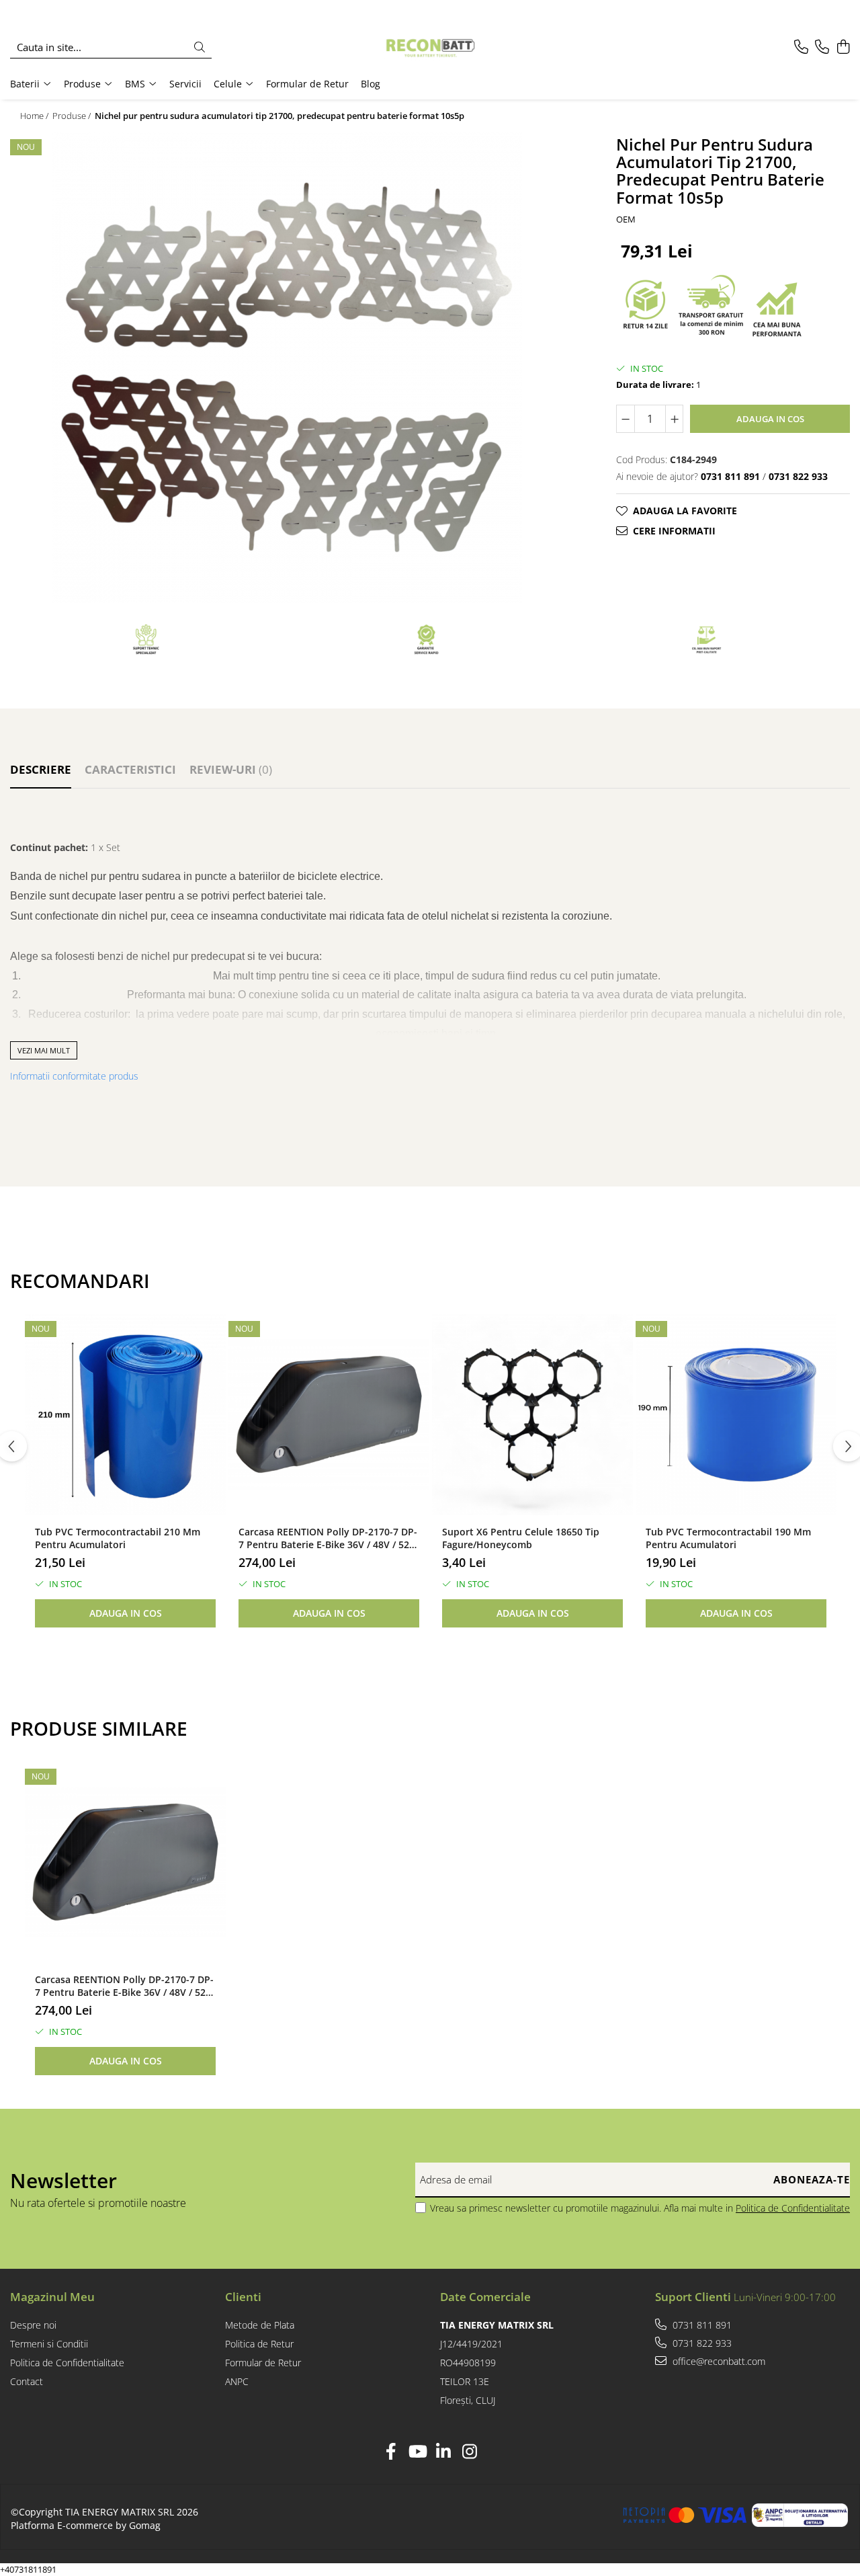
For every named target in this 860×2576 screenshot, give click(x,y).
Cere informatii (674, 531)
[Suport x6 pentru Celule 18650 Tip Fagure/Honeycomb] (532, 1415)
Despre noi (33, 2325)
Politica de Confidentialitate (793, 2208)
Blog (371, 84)
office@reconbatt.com (718, 2361)
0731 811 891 (701, 2325)
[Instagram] (469, 2452)
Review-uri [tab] (231, 769)
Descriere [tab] (41, 769)
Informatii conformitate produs (74, 1076)
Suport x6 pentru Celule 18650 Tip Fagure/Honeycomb (521, 1538)
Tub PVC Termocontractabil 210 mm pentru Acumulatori (118, 1538)
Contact (27, 2381)
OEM (626, 219)
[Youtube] (417, 2452)
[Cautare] (200, 47)
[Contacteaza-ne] (801, 47)
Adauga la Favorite (685, 511)
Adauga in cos (770, 419)
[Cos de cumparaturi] (843, 47)
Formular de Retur (307, 84)
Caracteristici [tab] (130, 769)
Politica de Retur (259, 2344)
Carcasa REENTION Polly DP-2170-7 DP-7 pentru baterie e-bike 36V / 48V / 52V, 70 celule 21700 (328, 1538)
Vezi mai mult (44, 1050)
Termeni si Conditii (49, 2344)
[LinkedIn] (443, 2452)
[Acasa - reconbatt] (430, 47)
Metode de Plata (260, 2325)
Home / (35, 116)
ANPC (237, 2381)
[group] (287, 368)
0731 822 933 (701, 2343)
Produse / (73, 116)
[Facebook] (391, 2452)
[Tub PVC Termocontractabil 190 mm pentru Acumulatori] (736, 1415)
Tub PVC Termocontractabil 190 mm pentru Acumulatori (728, 1538)
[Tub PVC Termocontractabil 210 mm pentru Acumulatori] (125, 1415)
